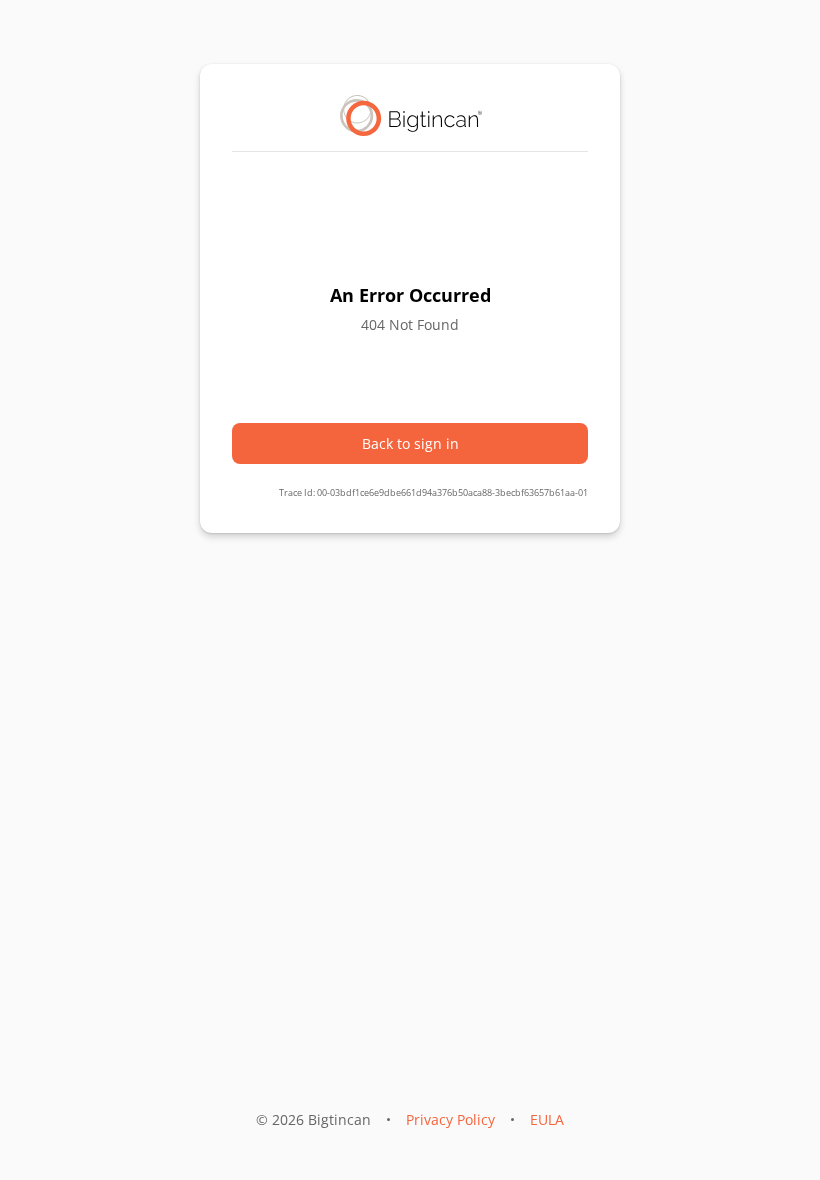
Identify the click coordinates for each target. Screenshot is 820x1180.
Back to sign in (410, 443)
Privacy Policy (450, 1119)
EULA (547, 1119)
